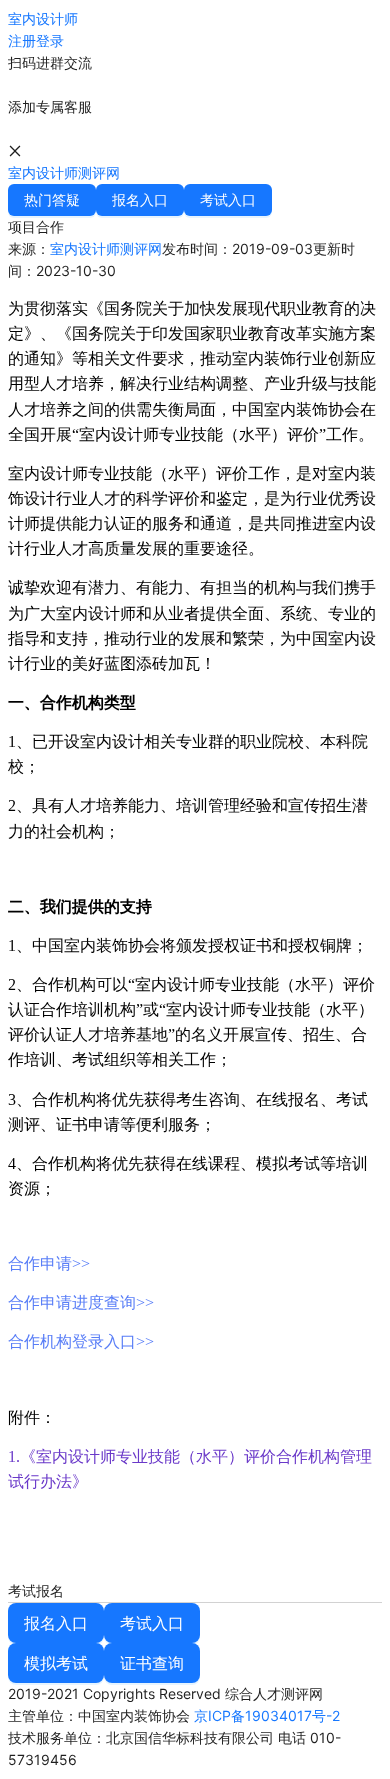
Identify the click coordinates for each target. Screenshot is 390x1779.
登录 (50, 40)
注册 (22, 40)
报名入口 (56, 1623)
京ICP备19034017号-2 (267, 1715)
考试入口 (152, 1623)
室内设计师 (43, 18)
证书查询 (152, 1663)
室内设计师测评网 (64, 172)
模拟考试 (56, 1663)
